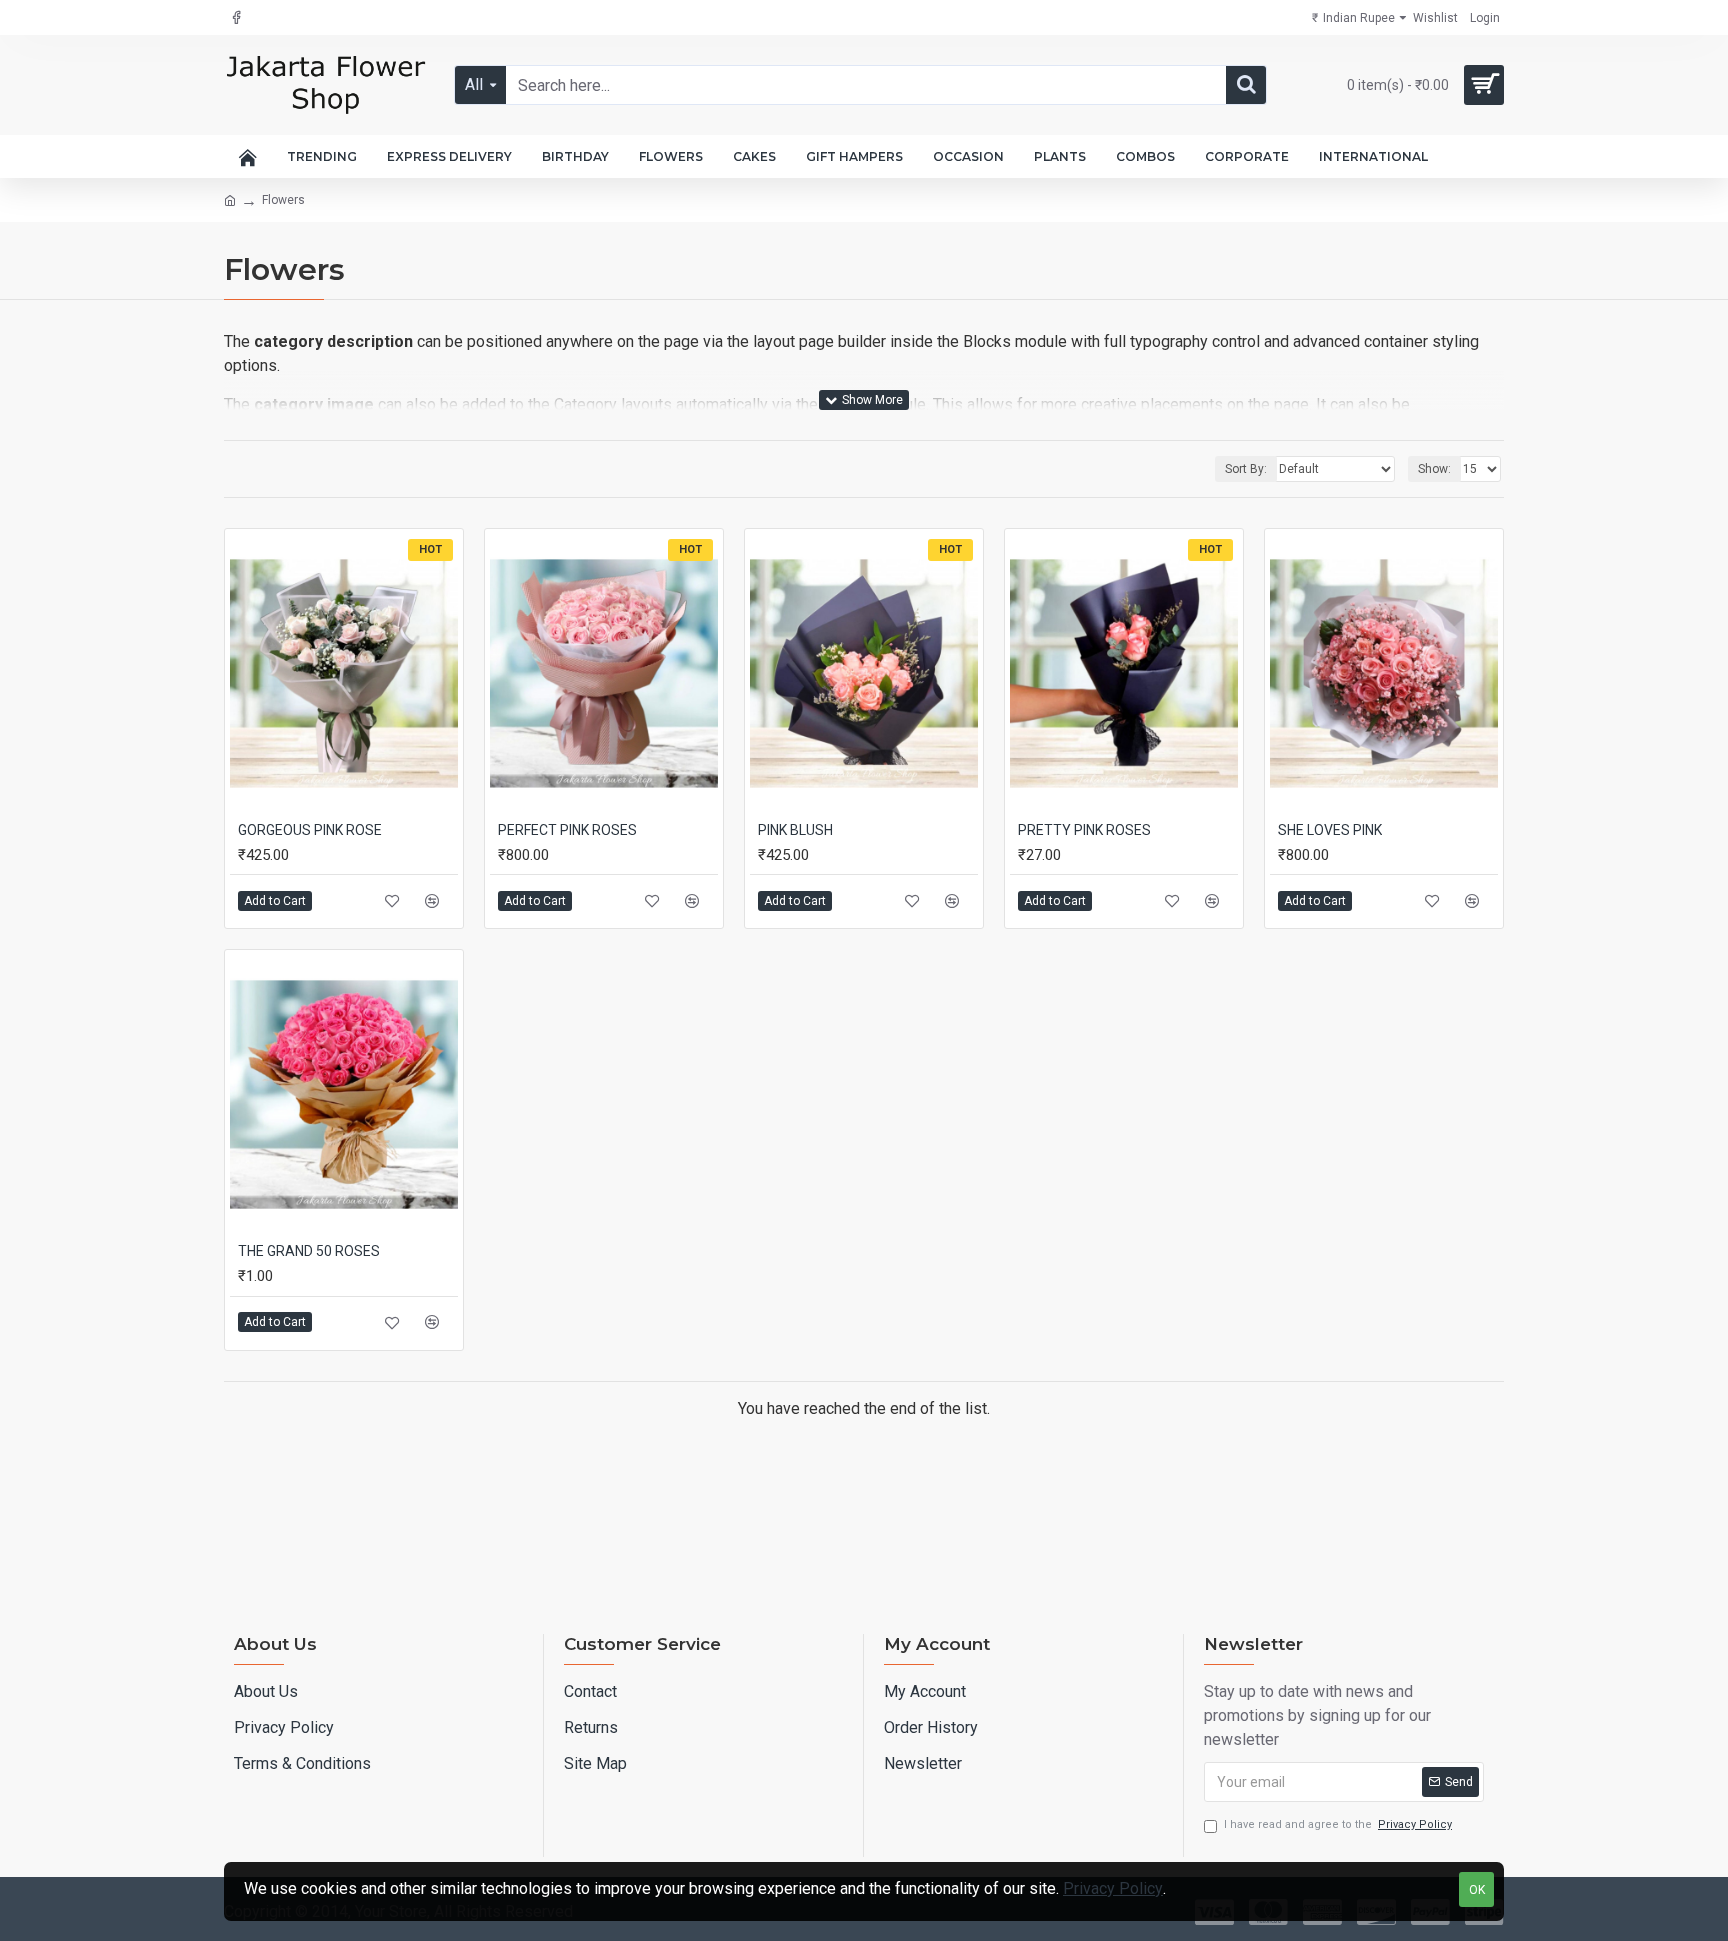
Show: (1434, 469)
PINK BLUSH (795, 830)
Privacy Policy (1113, 1888)
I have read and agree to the (1338, 1824)
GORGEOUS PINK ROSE (310, 830)
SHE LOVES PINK (1330, 830)
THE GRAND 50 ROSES (309, 1251)
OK (1477, 1890)
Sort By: (1246, 469)
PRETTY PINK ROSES (1084, 830)
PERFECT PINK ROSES (567, 830)
